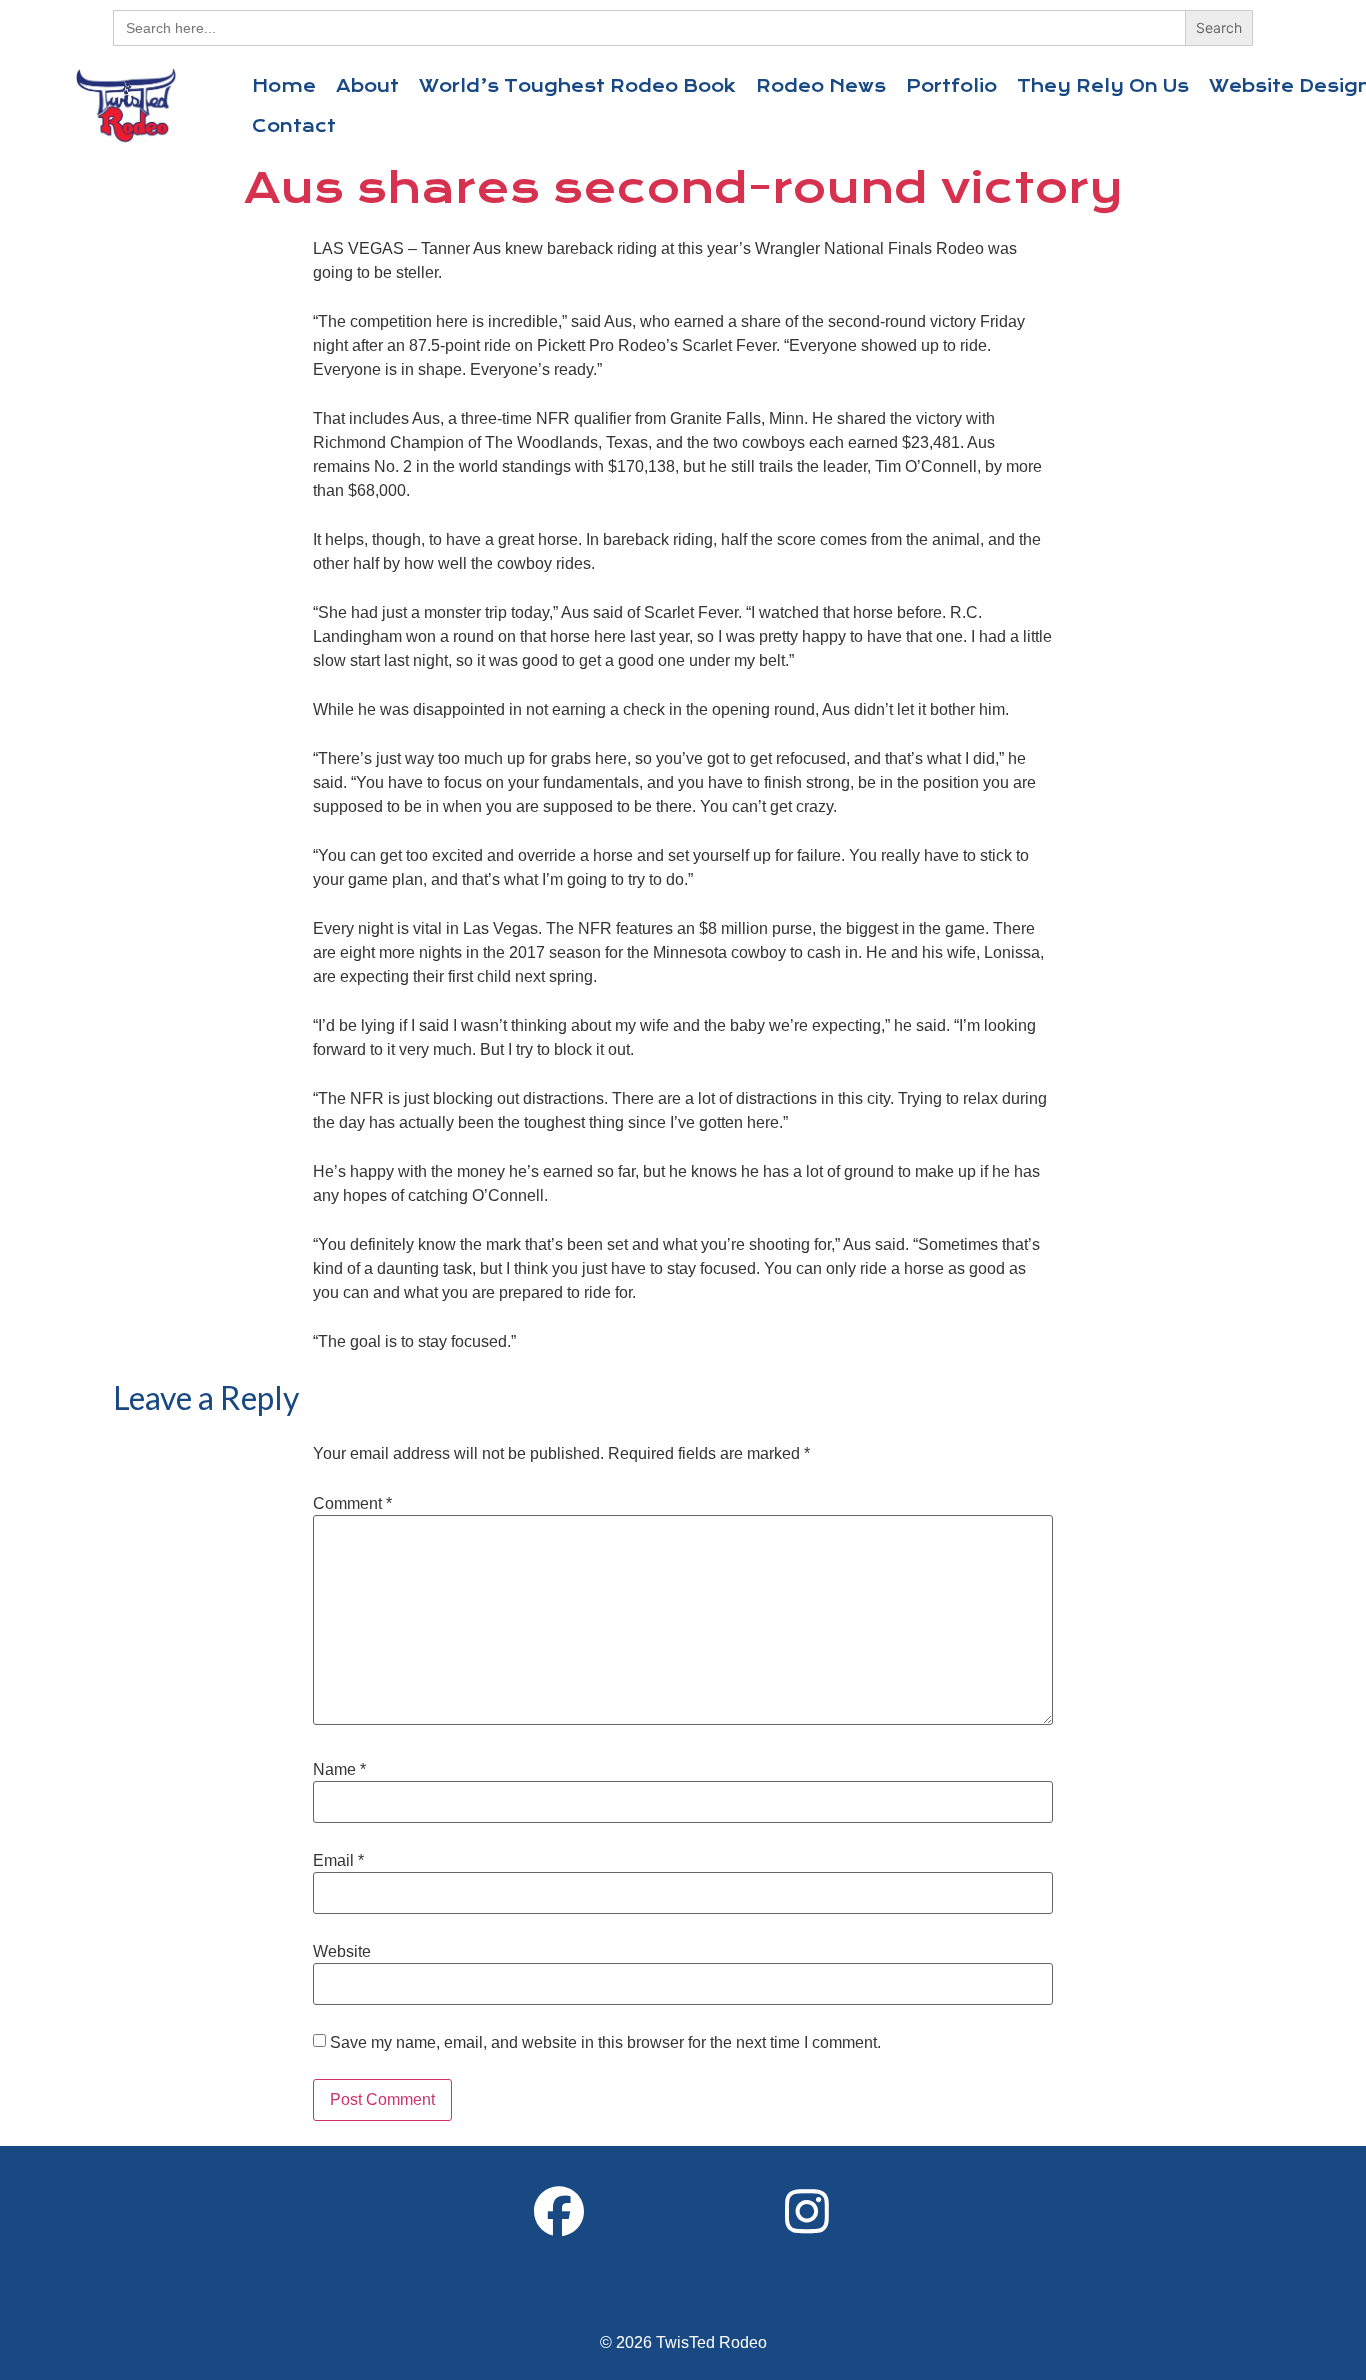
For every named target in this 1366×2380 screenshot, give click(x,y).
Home (284, 86)
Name (339, 1770)
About (367, 86)
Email (338, 1861)
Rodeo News (821, 86)
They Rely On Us (1103, 86)
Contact (294, 126)
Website (342, 1952)
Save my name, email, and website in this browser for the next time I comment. (605, 2043)
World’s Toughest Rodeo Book (577, 86)
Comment (352, 1504)
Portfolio (951, 86)
